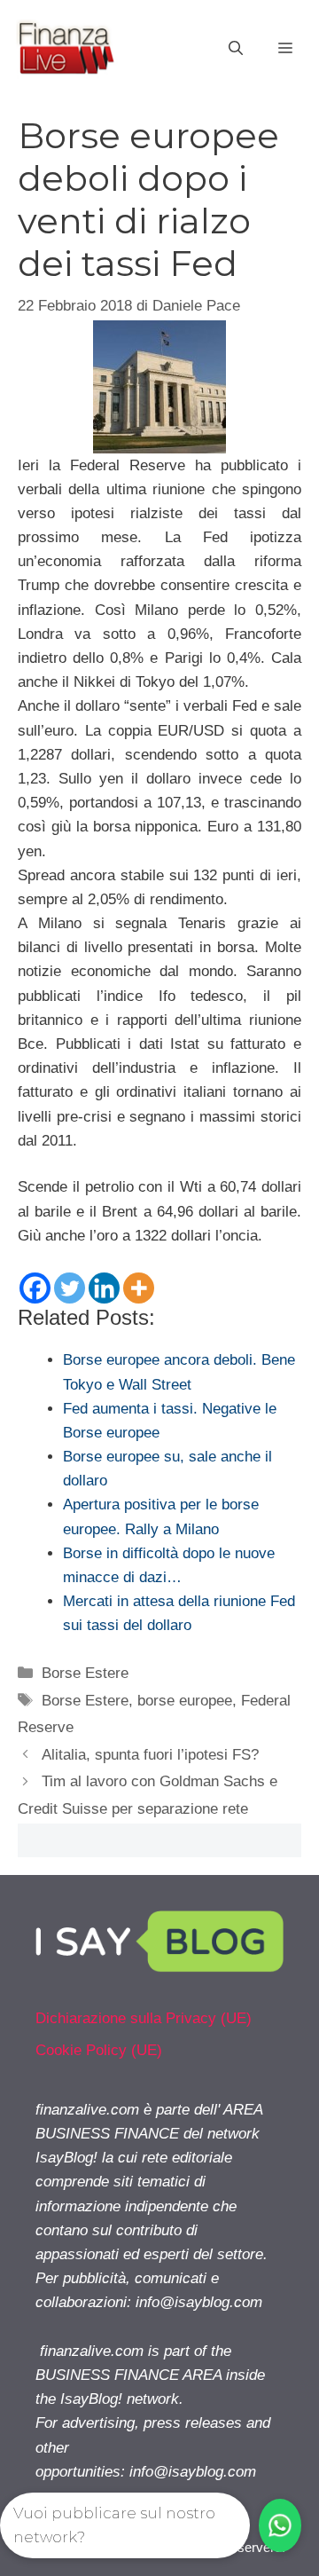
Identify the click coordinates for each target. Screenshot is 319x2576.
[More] (139, 1288)
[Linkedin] (104, 1288)
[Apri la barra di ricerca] (236, 49)
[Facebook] (35, 1288)
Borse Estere (85, 1673)
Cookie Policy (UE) (99, 2050)
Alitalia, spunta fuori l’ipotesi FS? (150, 1755)
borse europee (185, 1701)
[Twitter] (70, 1288)
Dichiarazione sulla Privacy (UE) (144, 2018)
